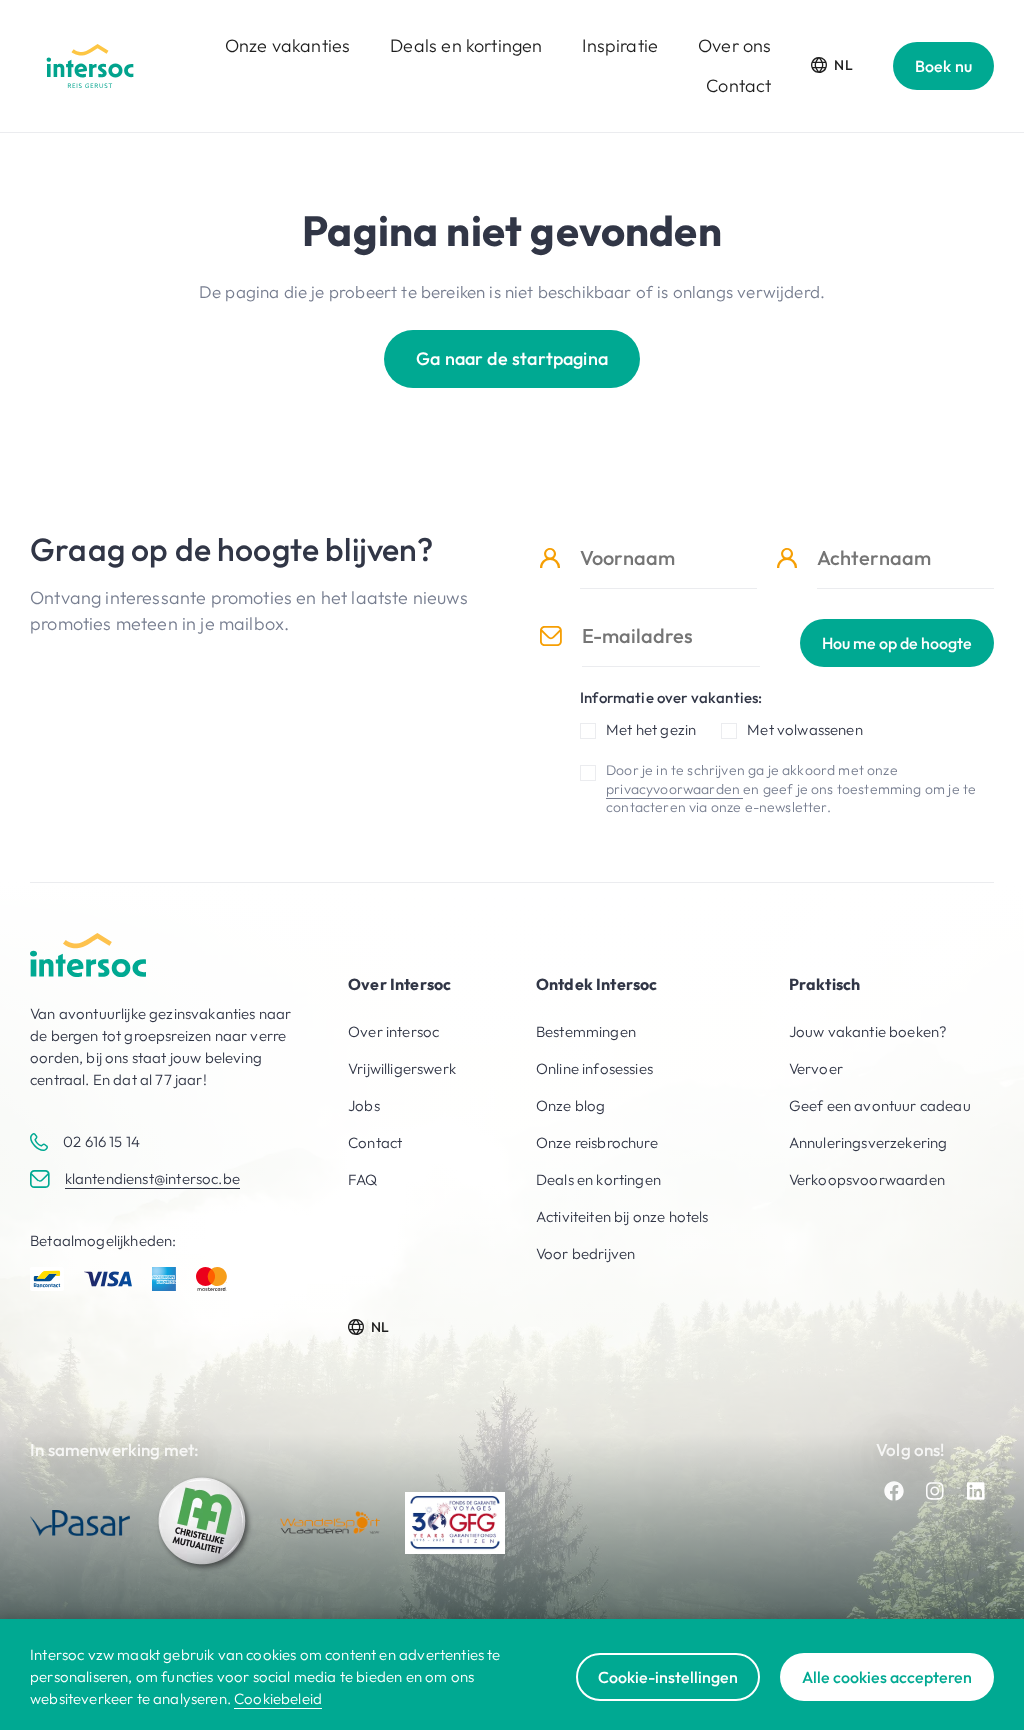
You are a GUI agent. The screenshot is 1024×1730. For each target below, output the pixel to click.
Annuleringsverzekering (868, 1142)
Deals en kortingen (466, 45)
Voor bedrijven (585, 1253)
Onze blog (571, 1105)
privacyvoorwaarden (674, 789)
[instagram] (935, 1491)
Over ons (734, 45)
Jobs (364, 1105)
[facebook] (894, 1491)
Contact (738, 85)
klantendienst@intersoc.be (152, 1178)
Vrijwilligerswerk (402, 1068)
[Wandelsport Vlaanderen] (330, 1522)
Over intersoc (393, 1031)
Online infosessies (594, 1068)
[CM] (205, 1523)
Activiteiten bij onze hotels (622, 1216)
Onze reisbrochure (597, 1142)
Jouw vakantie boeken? (868, 1031)
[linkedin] (976, 1491)
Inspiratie (620, 45)
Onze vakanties (287, 45)
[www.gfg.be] (455, 1523)
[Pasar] (80, 1522)
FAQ (363, 1179)
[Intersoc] (90, 66)
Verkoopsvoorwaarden (867, 1179)
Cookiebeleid (278, 1698)
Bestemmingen (586, 1031)
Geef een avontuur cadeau (880, 1105)
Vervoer (816, 1068)
